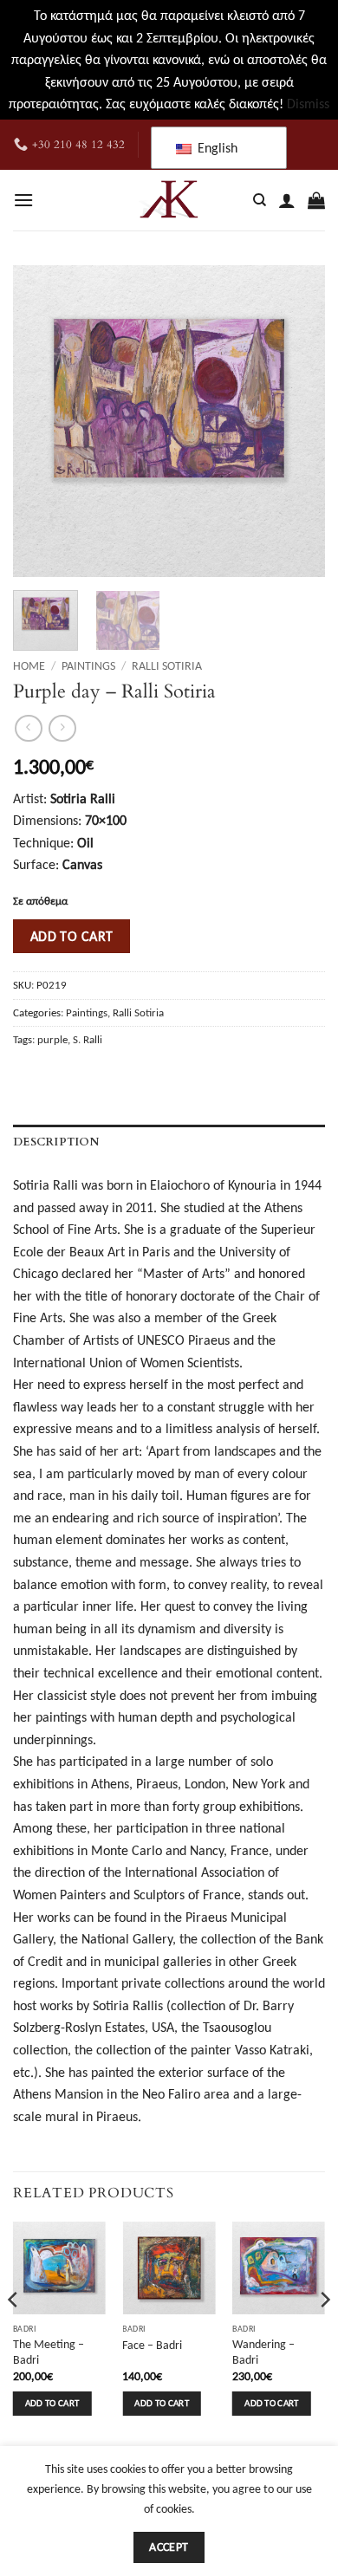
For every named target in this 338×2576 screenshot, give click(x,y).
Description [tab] (56, 1142)
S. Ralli (88, 1039)
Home (29, 666)
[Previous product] (62, 728)
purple (52, 1039)
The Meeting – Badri (49, 2352)
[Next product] (28, 728)
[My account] (287, 200)
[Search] (260, 200)
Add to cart (72, 936)
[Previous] (41, 421)
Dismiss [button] (308, 104)
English (216, 148)
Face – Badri (152, 2345)
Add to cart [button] (52, 2403)
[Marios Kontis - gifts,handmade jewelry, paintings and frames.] (169, 200)
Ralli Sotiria (167, 666)
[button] (23, 200)
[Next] (297, 421)
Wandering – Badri (263, 2352)
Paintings (88, 666)
